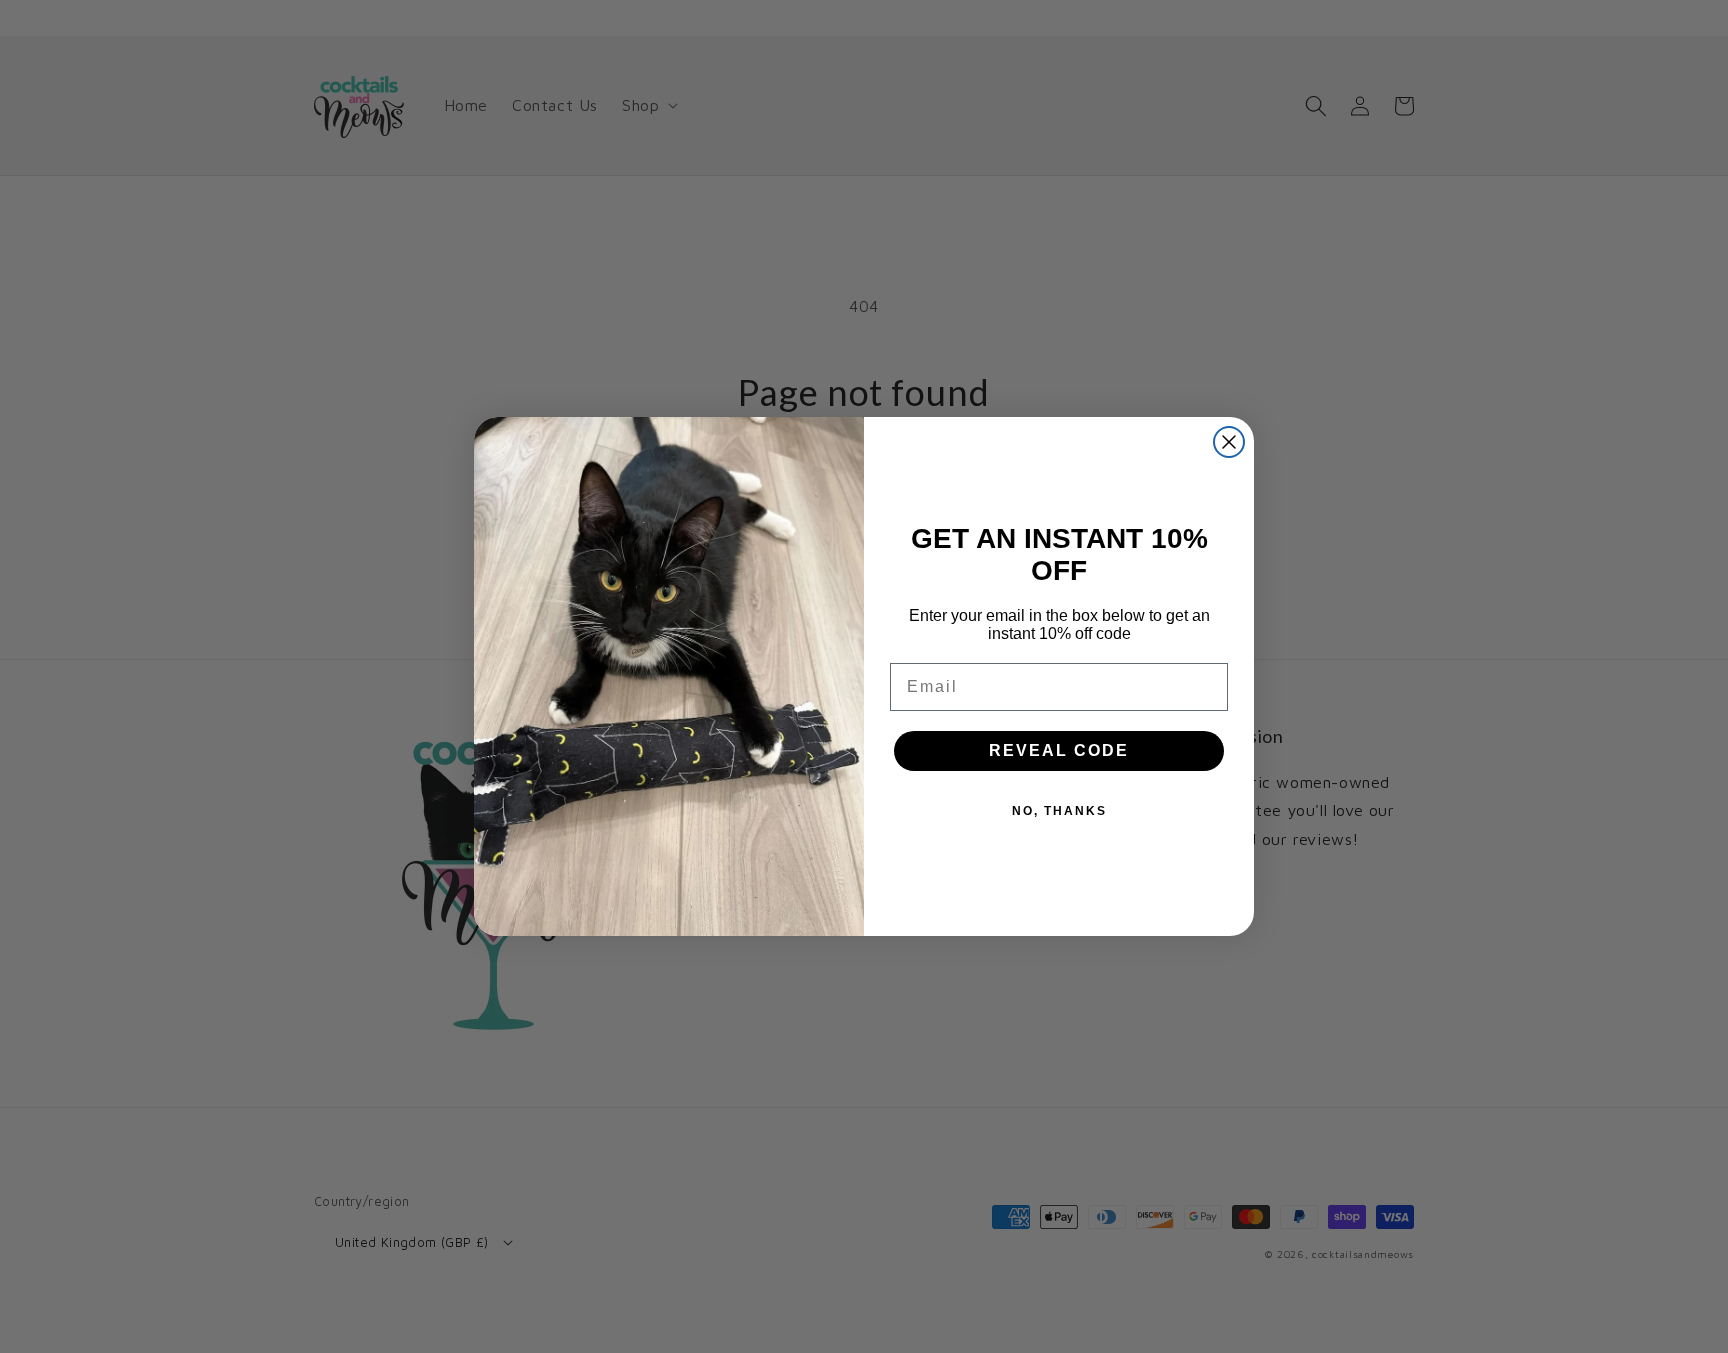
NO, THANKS (1059, 811)
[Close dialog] (1229, 442)
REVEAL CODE (1059, 750)
